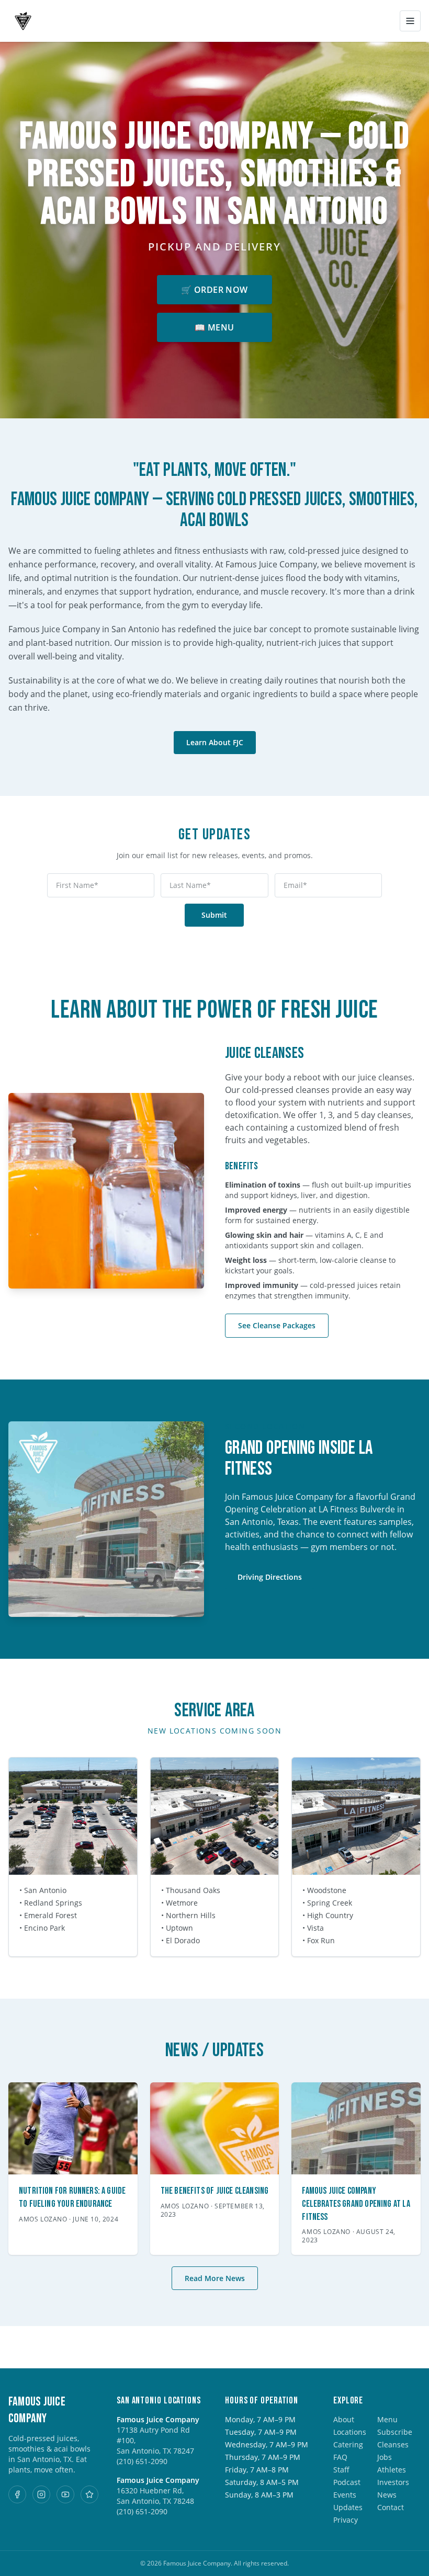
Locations (350, 2432)
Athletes (392, 2470)
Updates (348, 2507)
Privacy (346, 2520)
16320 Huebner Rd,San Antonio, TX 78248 (155, 2496)
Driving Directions (270, 1577)
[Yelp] (89, 2494)
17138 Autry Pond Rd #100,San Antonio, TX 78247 (155, 2440)
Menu (387, 2419)
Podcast (347, 2482)
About (344, 2419)
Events (345, 2495)
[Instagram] (41, 2494)
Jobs (385, 2457)
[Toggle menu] (410, 21)
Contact (391, 2507)
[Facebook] (17, 2494)
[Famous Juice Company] (23, 21)
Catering (348, 2444)
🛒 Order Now (214, 290)
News (387, 2495)
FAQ (340, 2457)
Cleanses (393, 2444)
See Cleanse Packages (277, 1325)
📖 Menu (214, 327)
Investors (393, 2482)
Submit (214, 915)
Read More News (215, 2278)
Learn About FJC (215, 742)
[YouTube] (65, 2494)
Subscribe (395, 2432)
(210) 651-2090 (142, 2461)
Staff (341, 2470)
